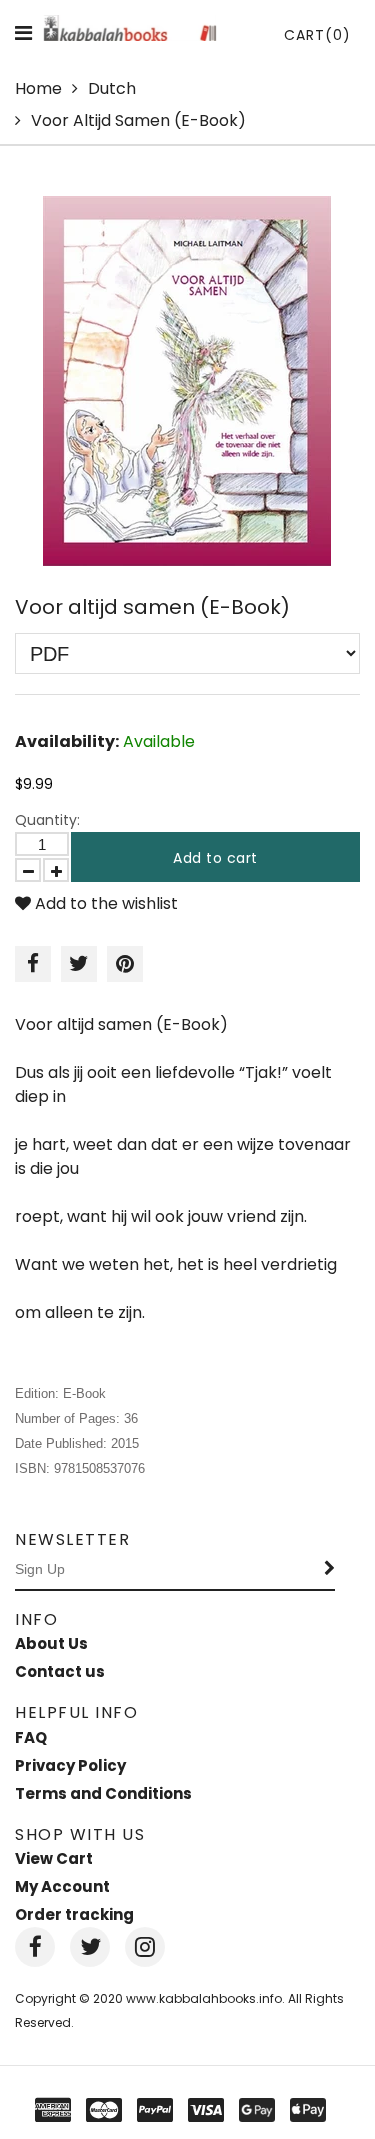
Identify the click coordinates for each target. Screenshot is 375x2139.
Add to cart (215, 858)
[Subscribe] (330, 1570)
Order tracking (74, 1914)
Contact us (60, 1671)
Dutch (112, 88)
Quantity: (47, 820)
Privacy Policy (70, 1765)
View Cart (54, 1858)
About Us (51, 1643)
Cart (317, 35)
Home (38, 88)
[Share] (33, 964)
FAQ (31, 1737)
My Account (62, 1886)
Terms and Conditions (103, 1793)
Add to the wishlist (104, 903)
